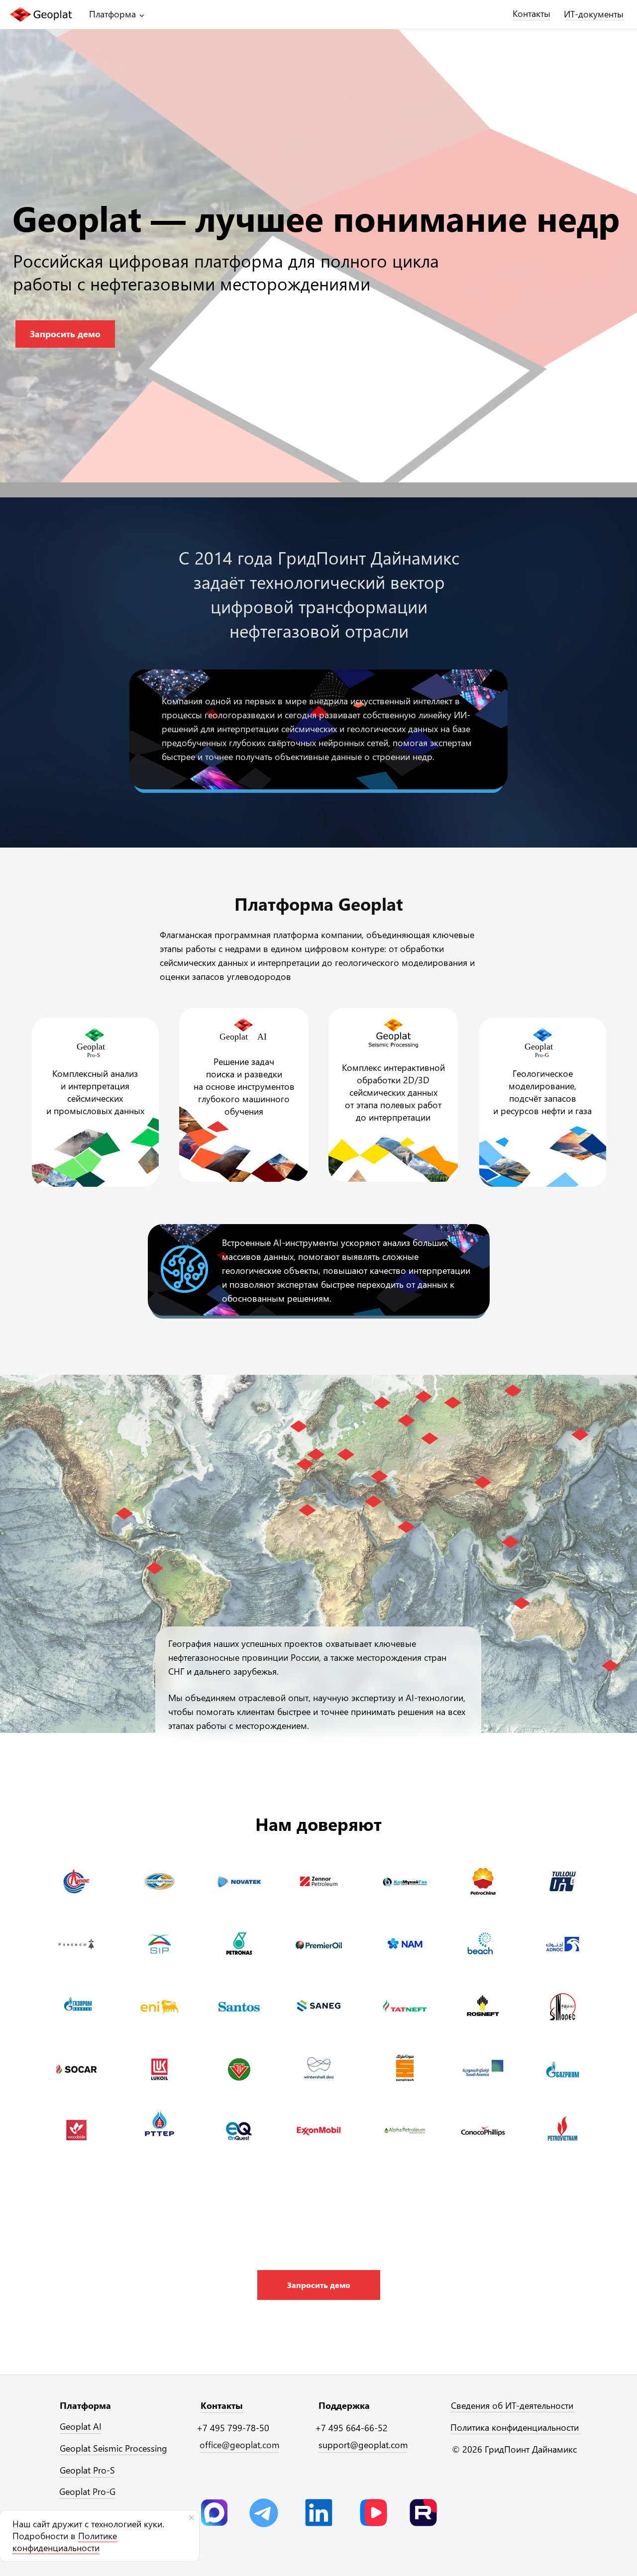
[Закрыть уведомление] (192, 2518)
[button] (319, 2285)
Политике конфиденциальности (65, 2542)
